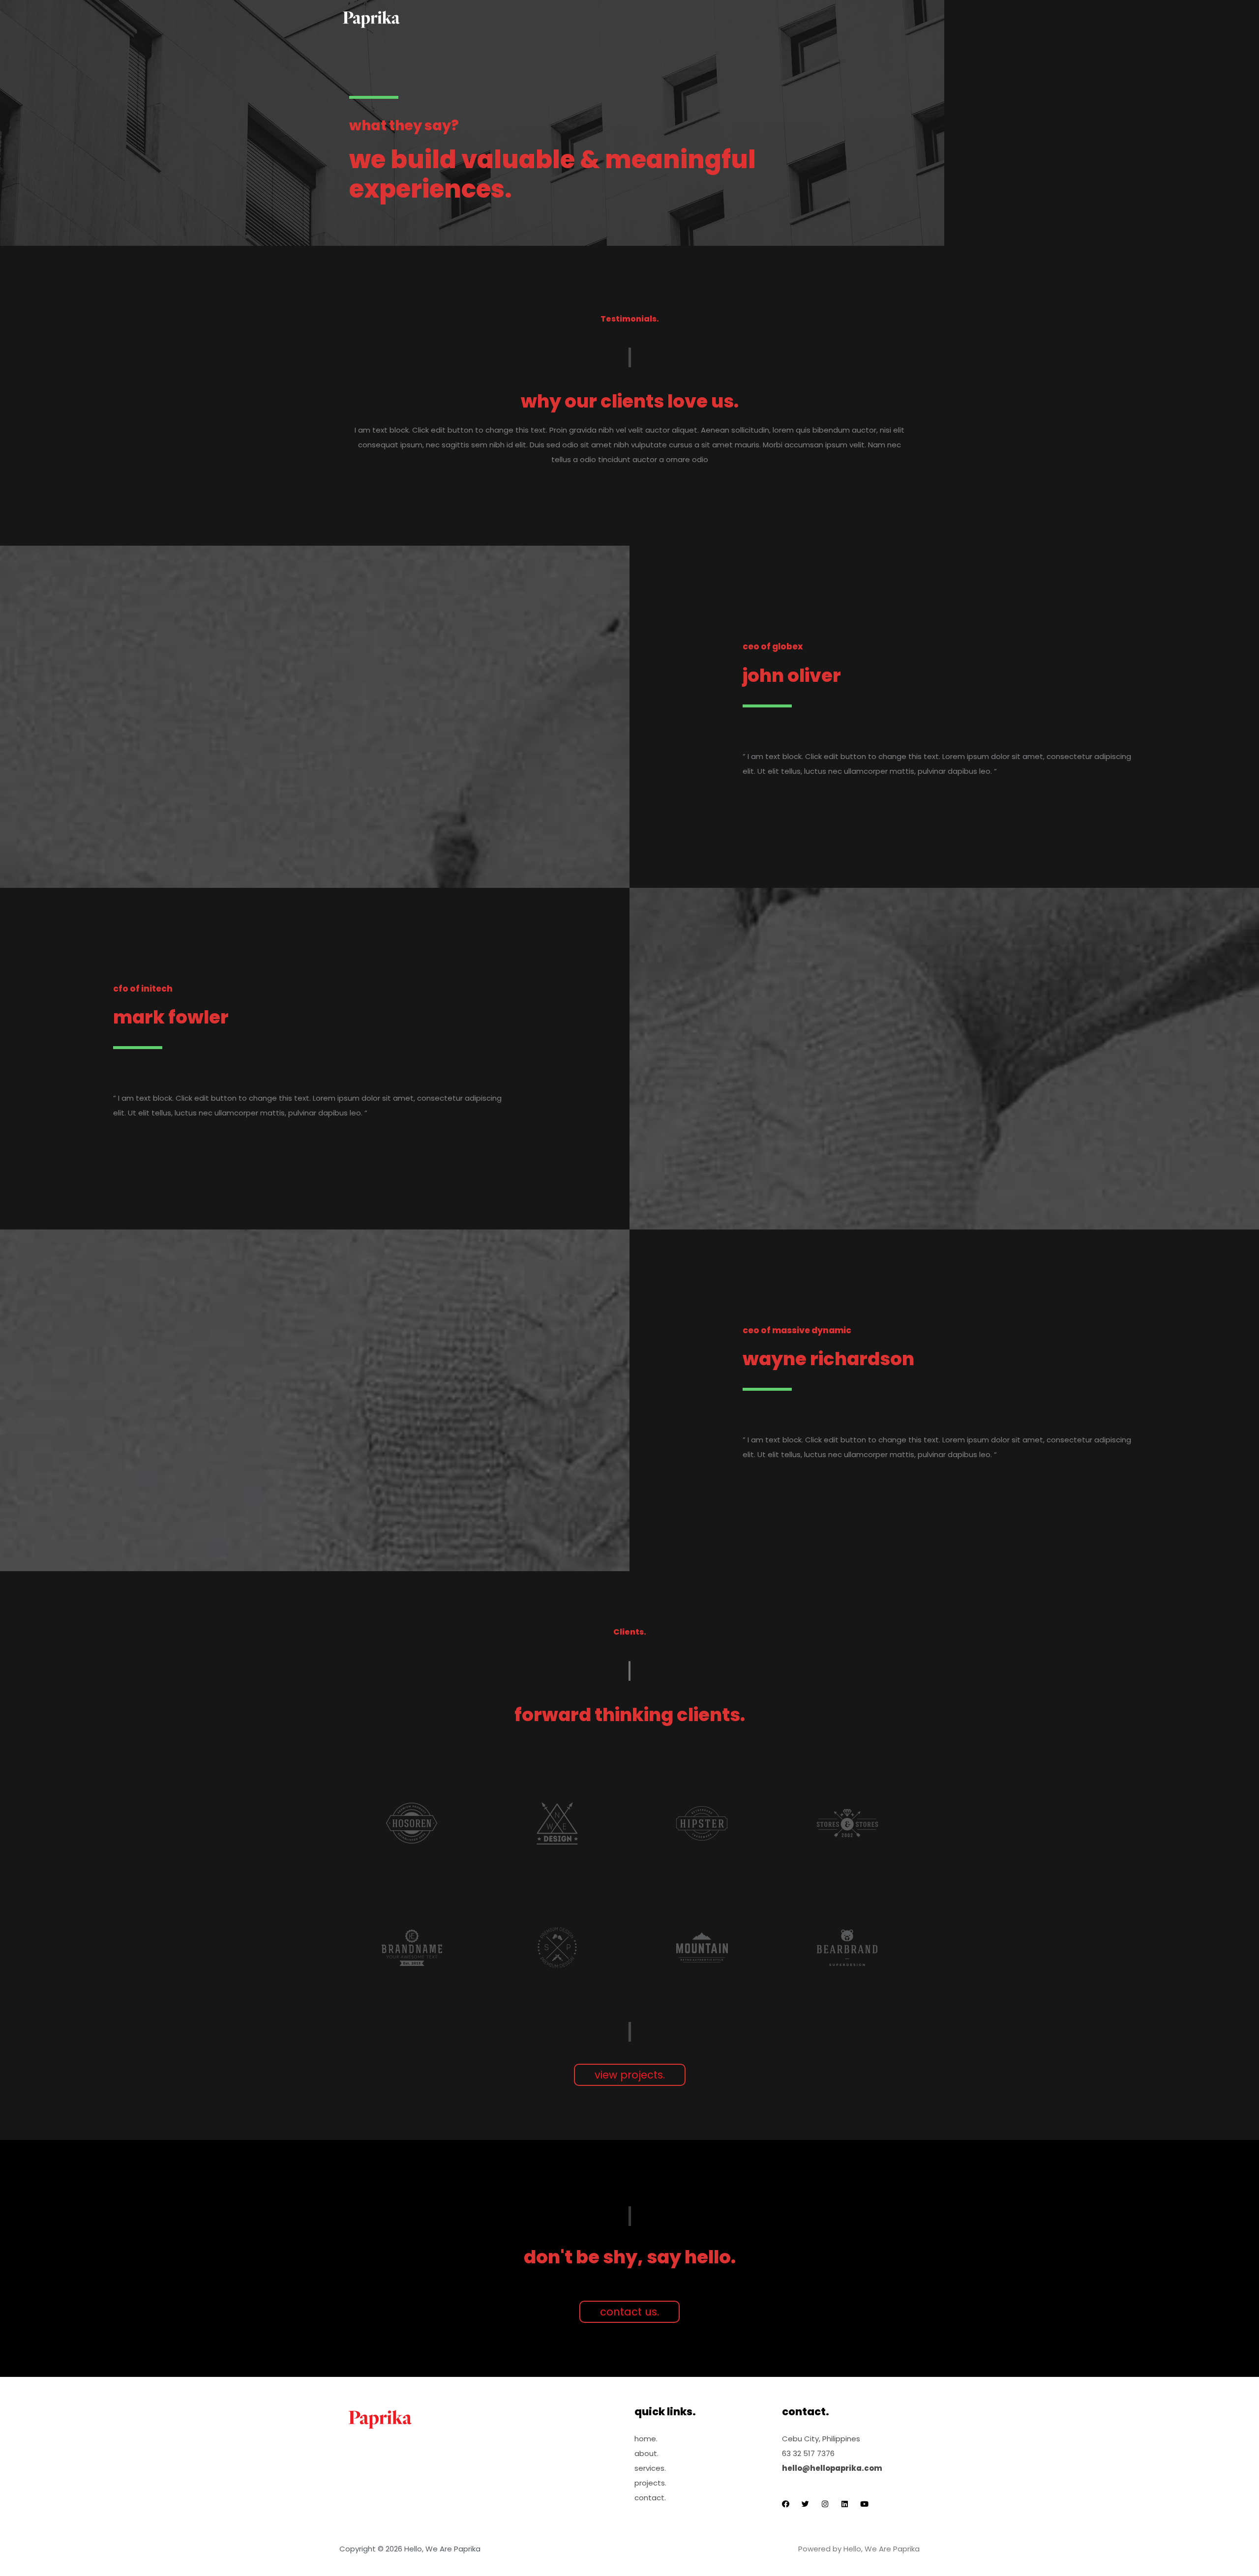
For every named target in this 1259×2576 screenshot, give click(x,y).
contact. (650, 2498)
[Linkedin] (845, 2504)
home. (646, 2439)
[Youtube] (864, 2504)
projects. (650, 2483)
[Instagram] (825, 2504)
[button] (630, 2075)
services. (650, 2468)
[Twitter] (805, 2504)
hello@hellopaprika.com (832, 2468)
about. (646, 2453)
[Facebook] (786, 2504)
